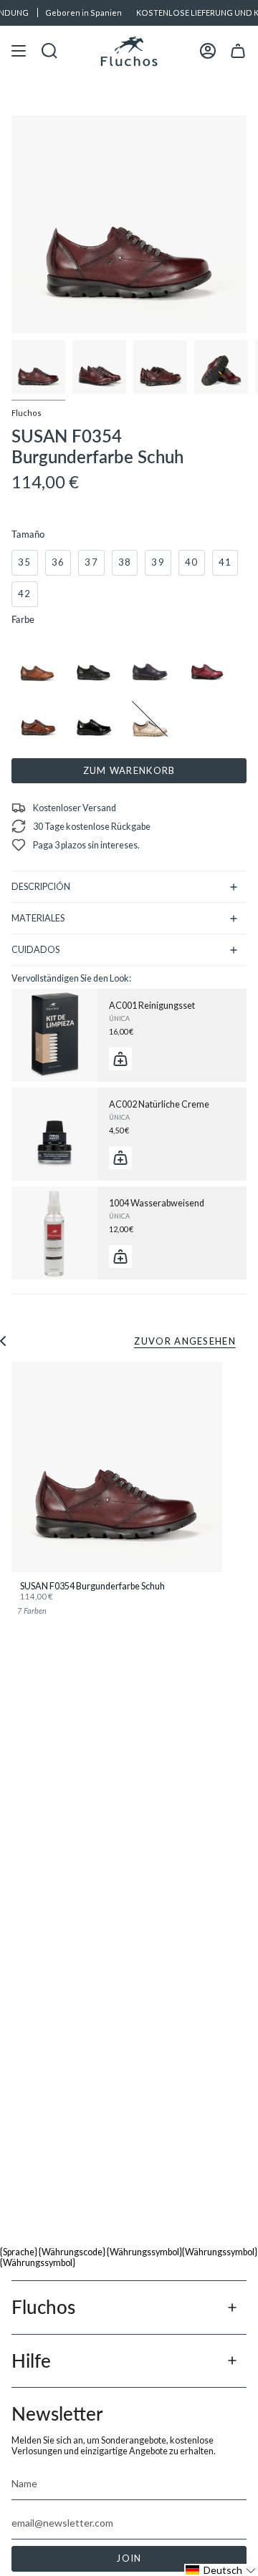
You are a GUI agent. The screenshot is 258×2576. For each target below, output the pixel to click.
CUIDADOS (35, 950)
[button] (221, 2570)
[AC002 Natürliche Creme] (54, 1134)
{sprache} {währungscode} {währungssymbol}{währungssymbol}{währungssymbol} (129, 2257)
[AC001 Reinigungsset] (54, 1035)
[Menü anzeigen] (19, 51)
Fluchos (27, 413)
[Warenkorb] (238, 51)
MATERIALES (38, 918)
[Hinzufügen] (120, 1059)
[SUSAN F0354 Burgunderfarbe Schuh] (117, 1467)
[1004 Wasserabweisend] (54, 1233)
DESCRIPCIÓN (41, 887)
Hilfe (31, 2360)
